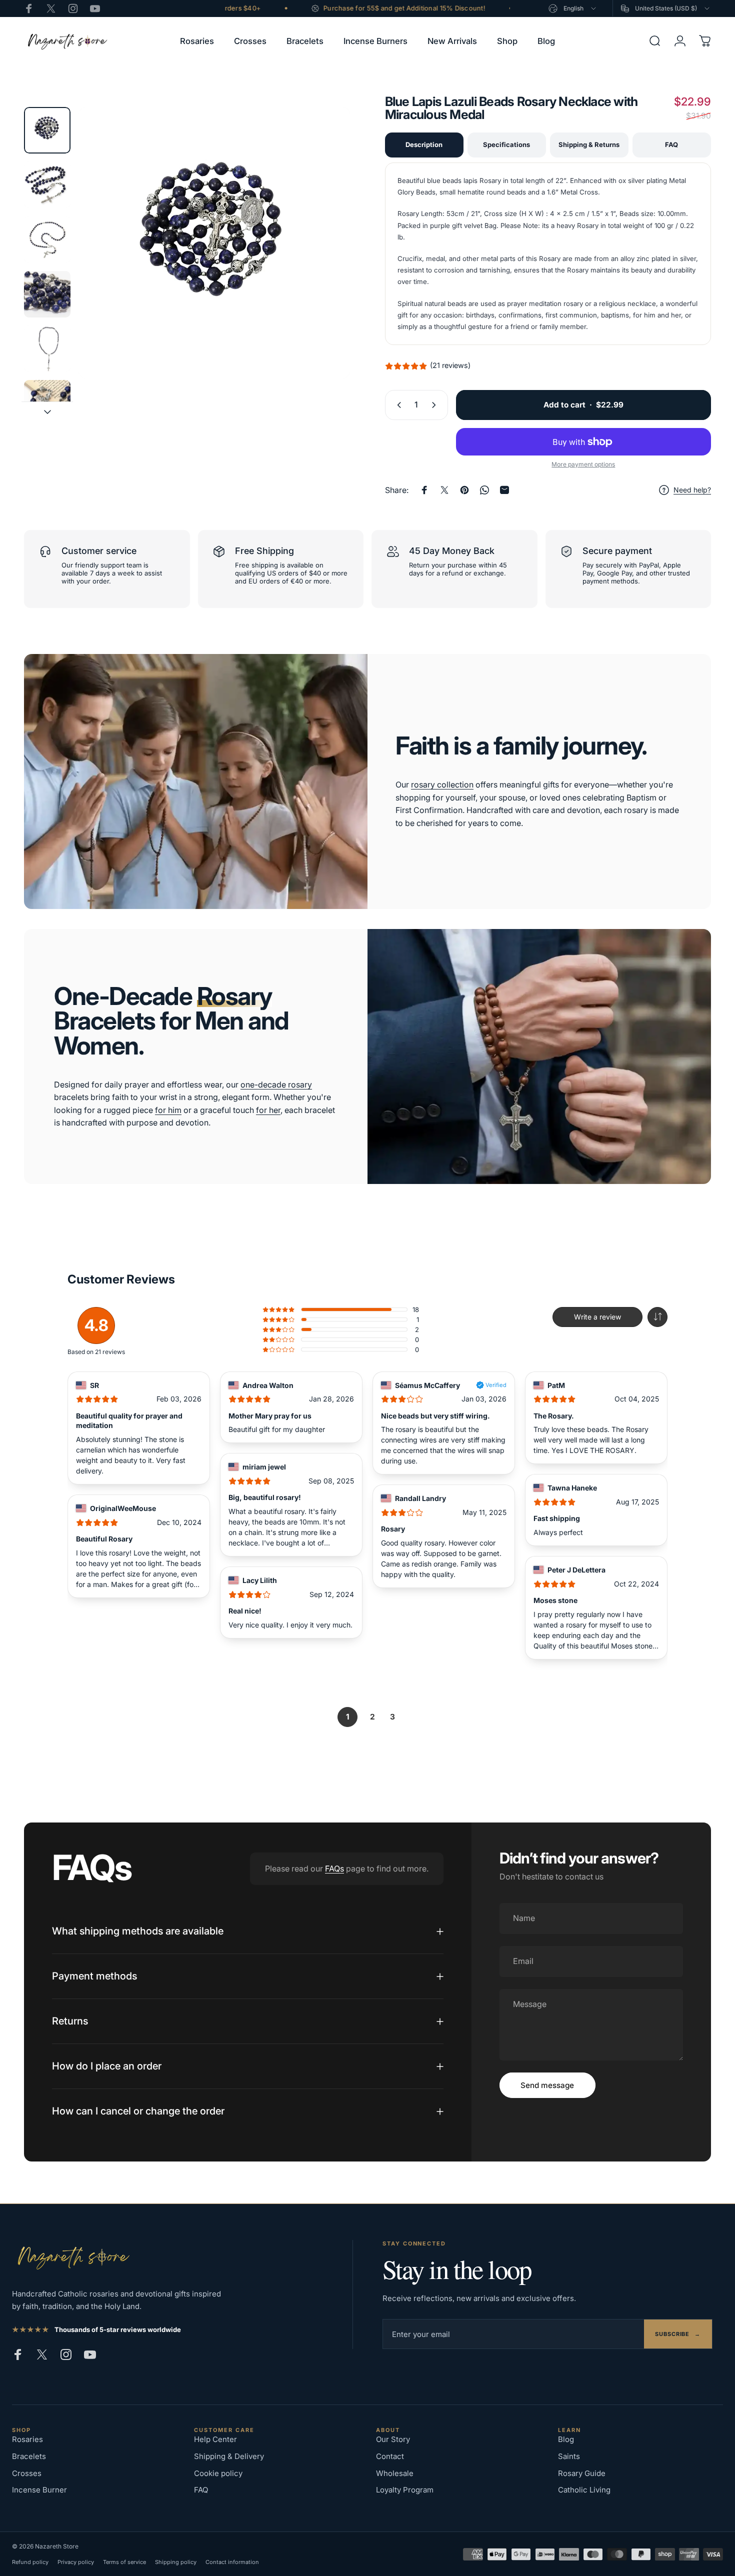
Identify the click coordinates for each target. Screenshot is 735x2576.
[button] (657, 1317)
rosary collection (442, 784)
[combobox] (573, 8)
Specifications (506, 144)
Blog (566, 2439)
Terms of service (124, 2562)
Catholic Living (584, 2490)
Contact (390, 2456)
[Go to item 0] (47, 130)
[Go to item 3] (47, 239)
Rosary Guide (582, 2473)
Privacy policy (76, 2562)
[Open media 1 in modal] (214, 243)
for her (268, 1110)
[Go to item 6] (47, 403)
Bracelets (29, 2456)
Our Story (393, 2439)
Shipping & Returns (589, 144)
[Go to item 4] (47, 294)
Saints (569, 2456)
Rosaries (27, 2439)
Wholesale (395, 2473)
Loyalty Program (405, 2490)
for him (168, 1110)
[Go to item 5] (47, 349)
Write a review (597, 1317)
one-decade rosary (276, 1084)
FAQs (334, 1868)
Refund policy (30, 2562)
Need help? (692, 490)
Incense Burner (39, 2490)
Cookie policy (218, 2473)
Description (424, 144)
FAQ (671, 144)
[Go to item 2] (47, 185)
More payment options (583, 464)
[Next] (324, 261)
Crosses (27, 2473)
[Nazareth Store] (72, 2257)
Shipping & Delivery (229, 2456)
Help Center (215, 2439)
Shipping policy (176, 2562)
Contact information (232, 2562)
